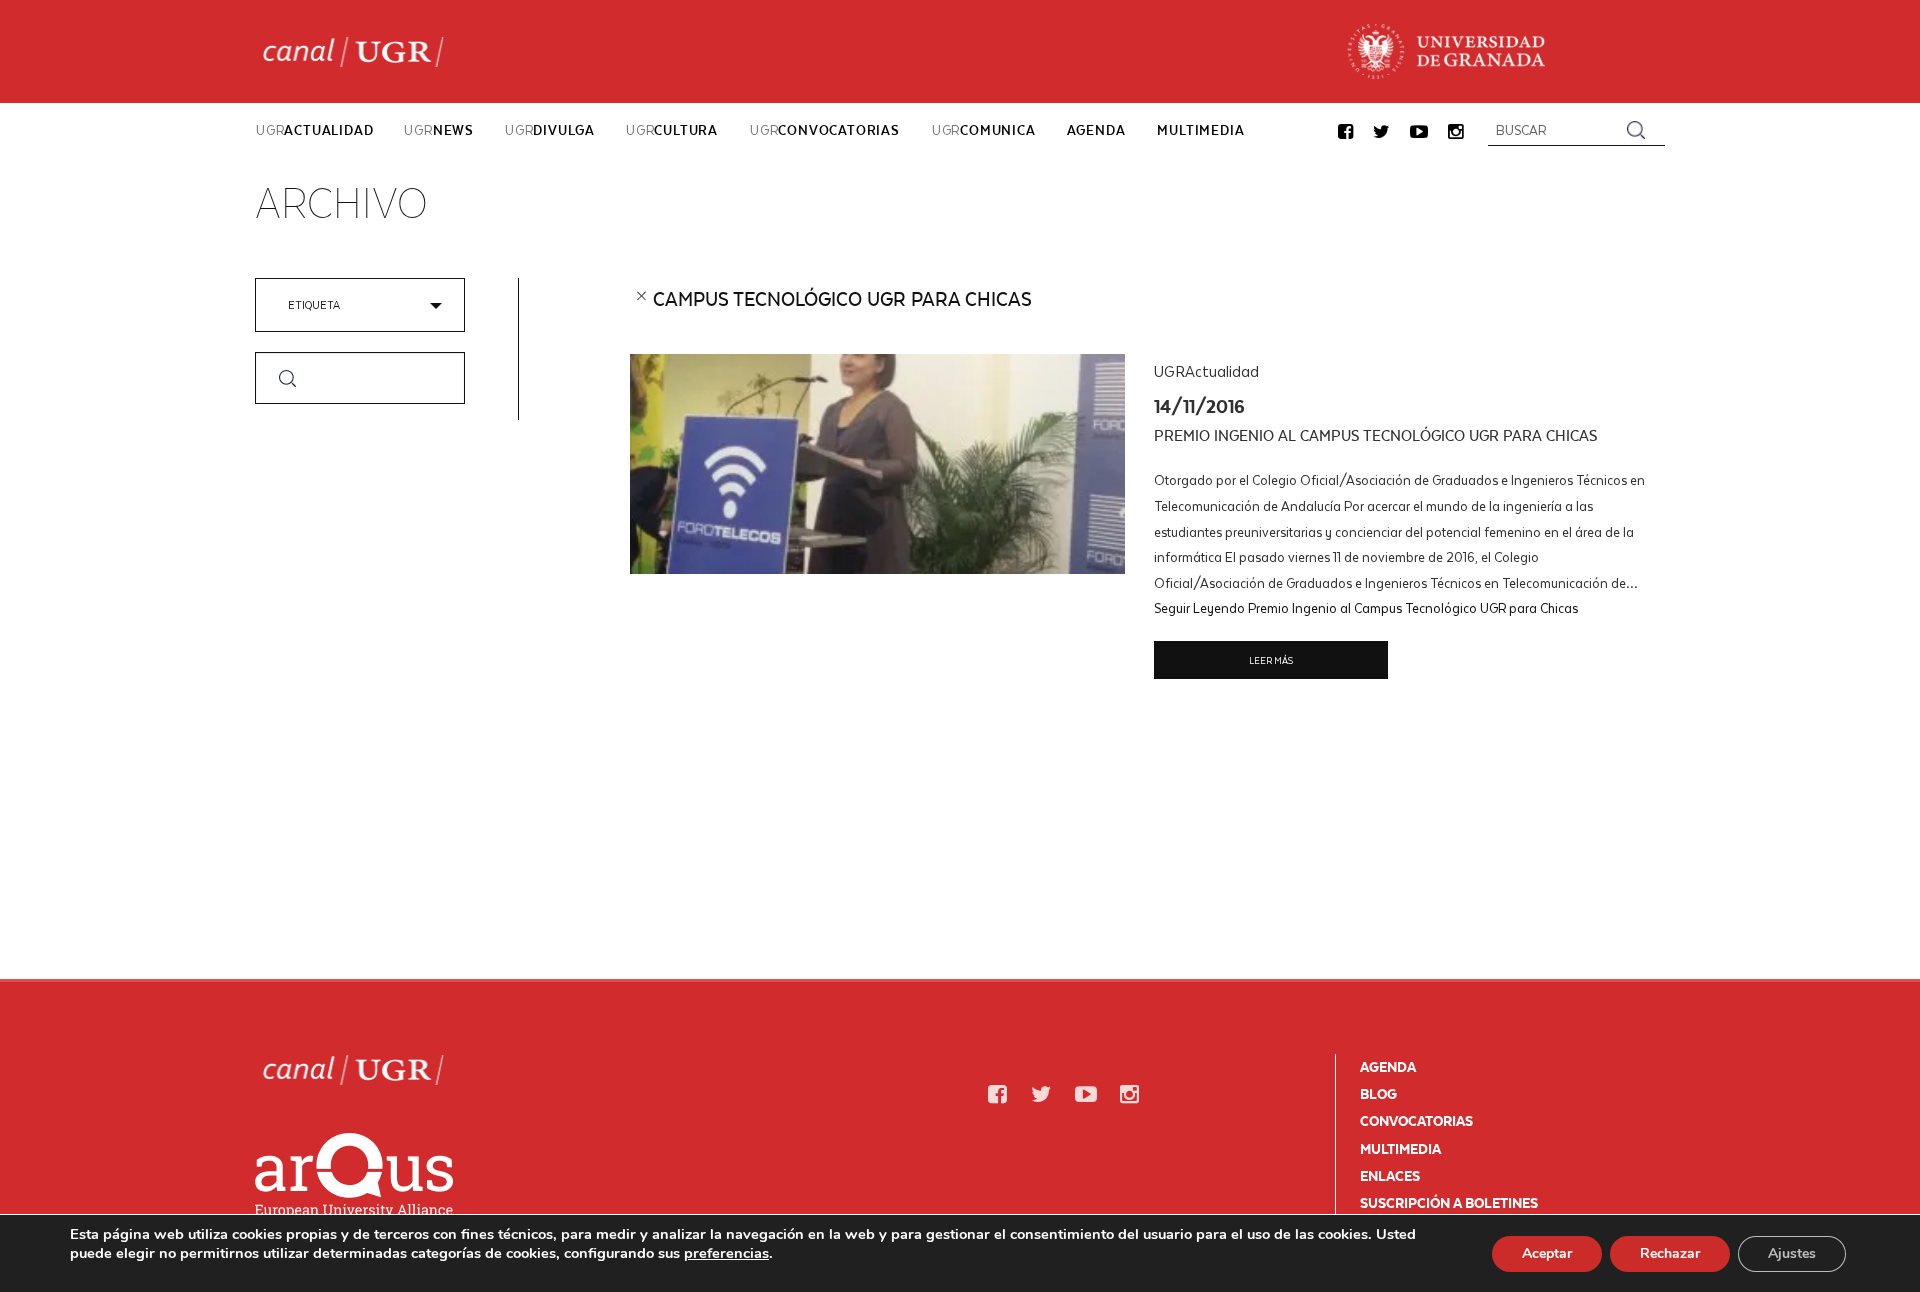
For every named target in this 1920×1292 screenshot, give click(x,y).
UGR (314, 130)
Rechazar (1670, 1253)
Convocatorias (1416, 1121)
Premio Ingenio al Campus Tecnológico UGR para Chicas (1375, 435)
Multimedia (1400, 1149)
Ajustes (1792, 1253)
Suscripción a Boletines (1449, 1203)
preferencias (726, 1253)
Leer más (1271, 660)
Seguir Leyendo (1366, 607)
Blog (1378, 1094)
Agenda (1388, 1067)
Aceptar (1547, 1253)
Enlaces (1390, 1176)
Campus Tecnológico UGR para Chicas (842, 299)
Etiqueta (314, 304)
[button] (1345, 132)
